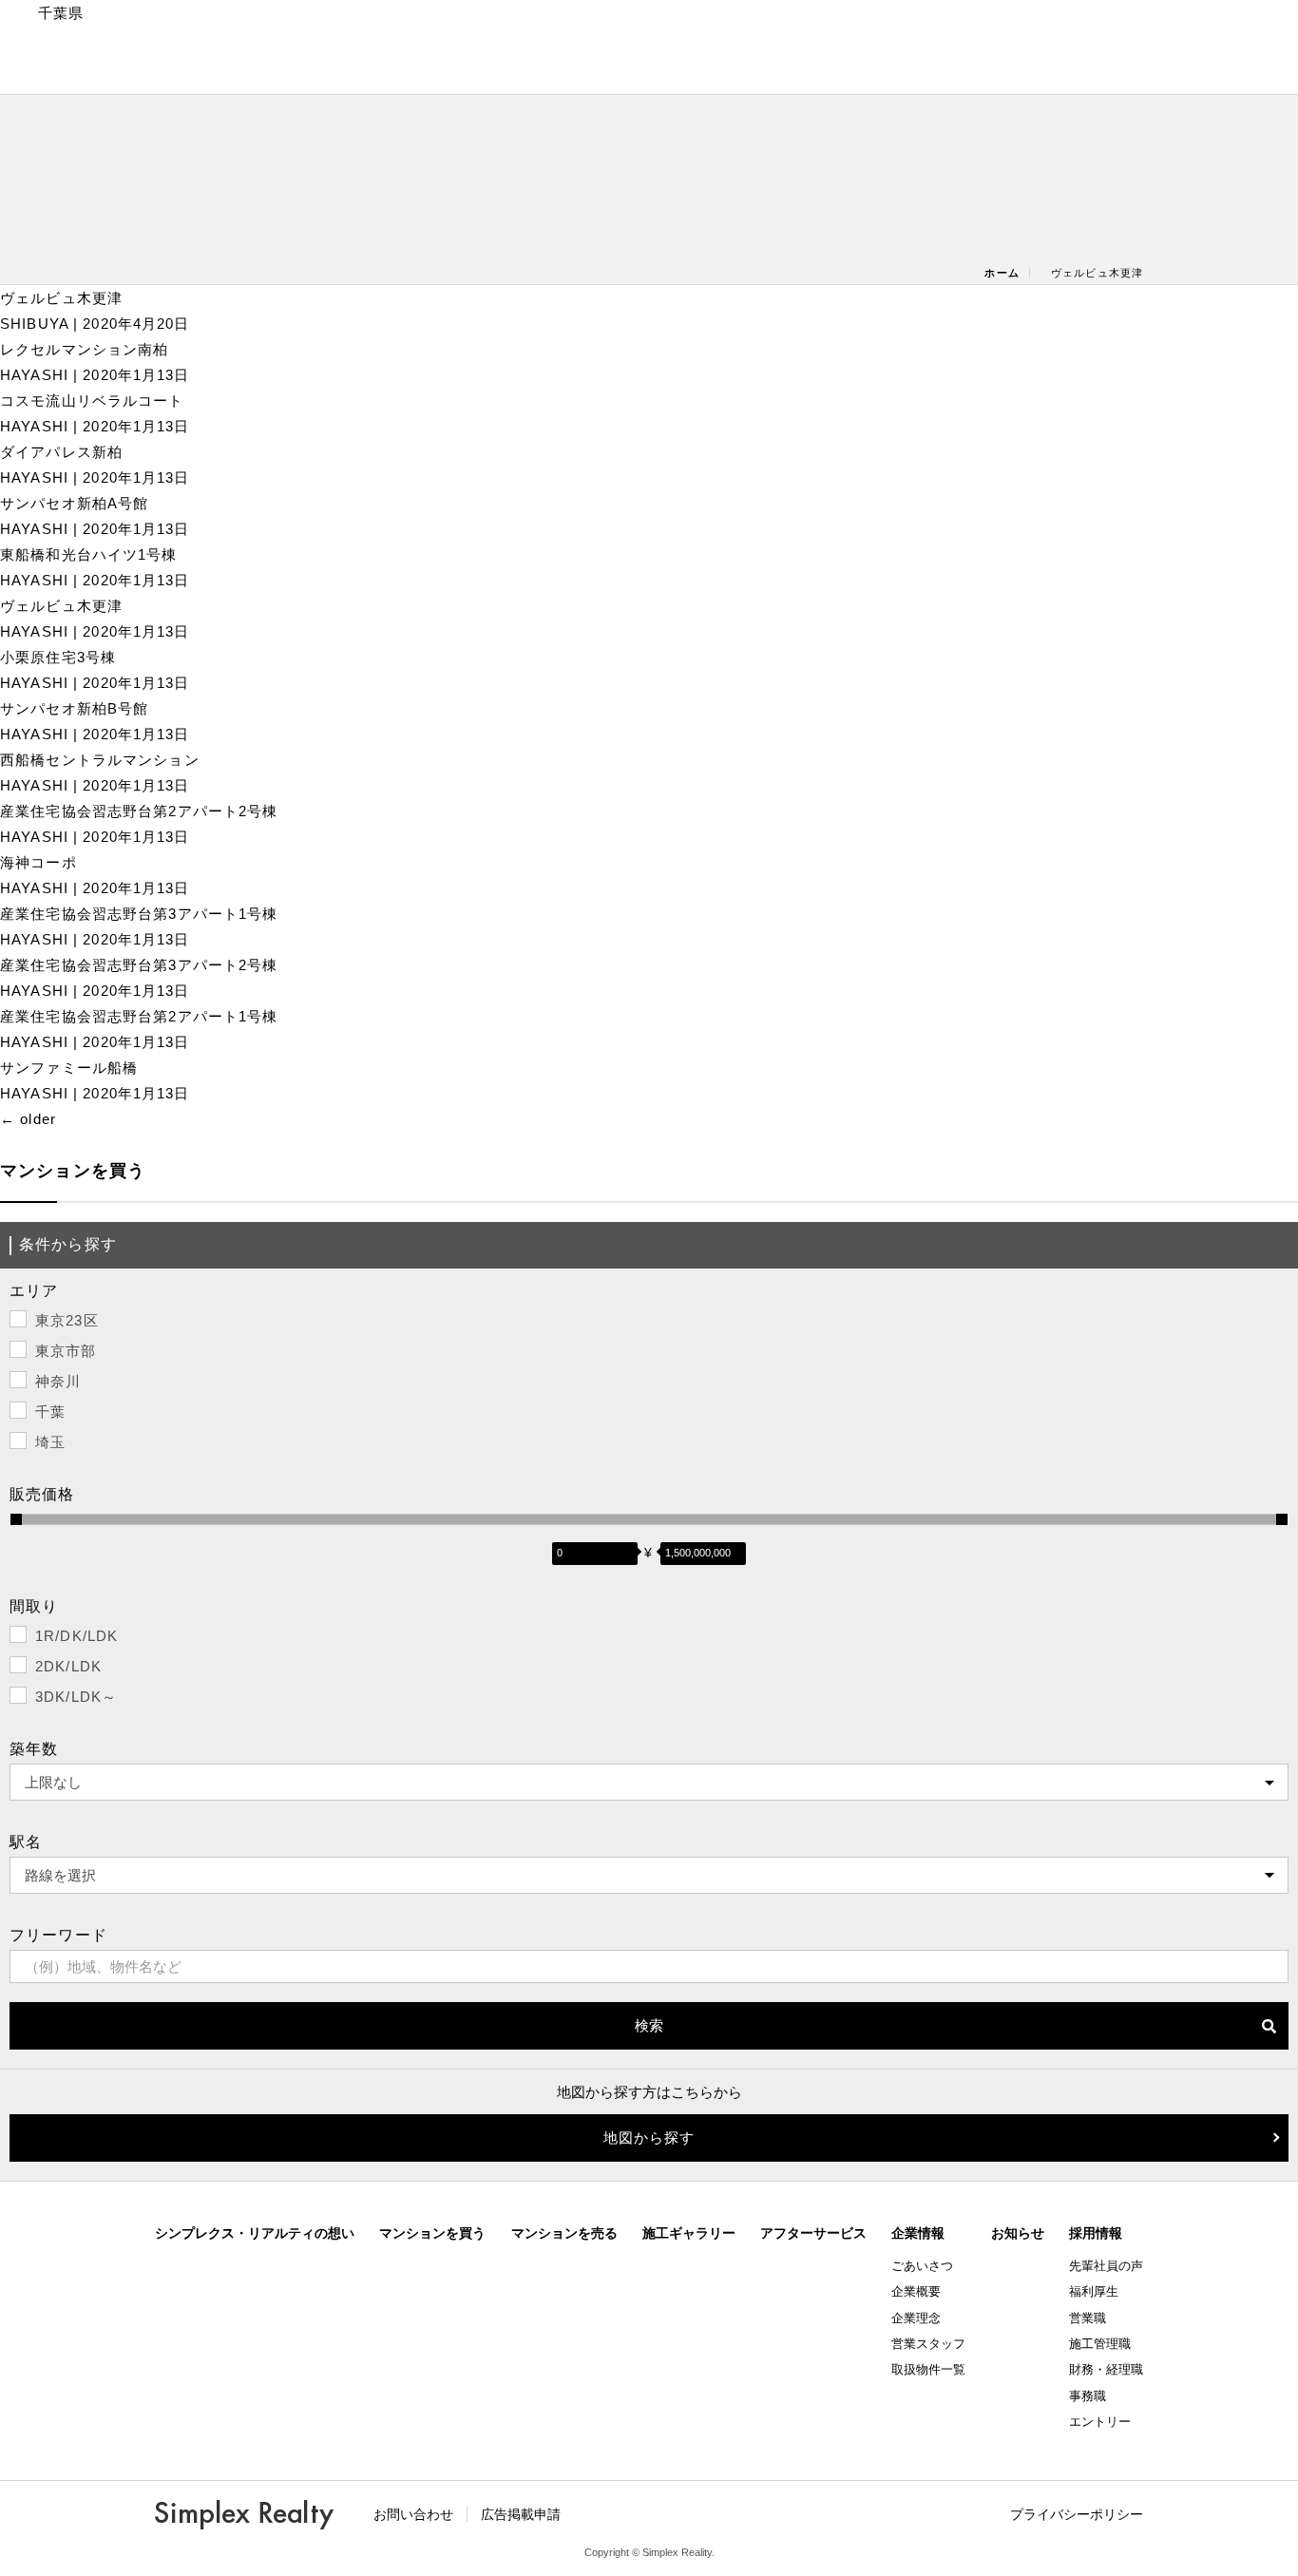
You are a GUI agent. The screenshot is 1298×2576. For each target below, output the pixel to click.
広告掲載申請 (521, 2514)
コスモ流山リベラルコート (92, 401)
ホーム (1002, 273)
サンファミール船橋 (69, 1068)
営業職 (1088, 2318)
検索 (649, 2025)
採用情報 (1096, 2233)
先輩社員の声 (1106, 2266)
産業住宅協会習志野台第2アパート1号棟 (139, 1016)
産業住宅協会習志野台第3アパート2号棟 (139, 965)
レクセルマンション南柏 (84, 349)
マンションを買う (432, 2233)
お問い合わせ (413, 2514)
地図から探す (649, 2137)
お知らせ (1018, 2233)
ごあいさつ (922, 2266)
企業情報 (918, 2233)
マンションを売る (564, 2233)
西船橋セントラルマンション (100, 760)
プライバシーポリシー (1077, 2514)
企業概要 (916, 2291)
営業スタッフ (928, 2344)
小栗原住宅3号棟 (58, 657)
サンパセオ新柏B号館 (74, 708)
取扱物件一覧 (928, 2369)
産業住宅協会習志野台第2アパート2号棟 (139, 811)
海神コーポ (38, 862)
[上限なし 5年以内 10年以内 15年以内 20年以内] (649, 1782)
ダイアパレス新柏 (61, 452)
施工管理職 (1100, 2344)
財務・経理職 (1106, 2369)
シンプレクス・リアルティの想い (255, 2233)
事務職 (1088, 2396)
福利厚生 (1094, 2291)
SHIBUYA (34, 324)
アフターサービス (813, 2233)
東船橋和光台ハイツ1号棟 (89, 554)
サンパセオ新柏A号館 (74, 503)
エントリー (1100, 2422)
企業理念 (916, 2318)
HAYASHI (34, 375)
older (28, 1119)
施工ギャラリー (689, 2233)
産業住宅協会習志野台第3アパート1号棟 (139, 914)
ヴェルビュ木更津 (69, 298)
